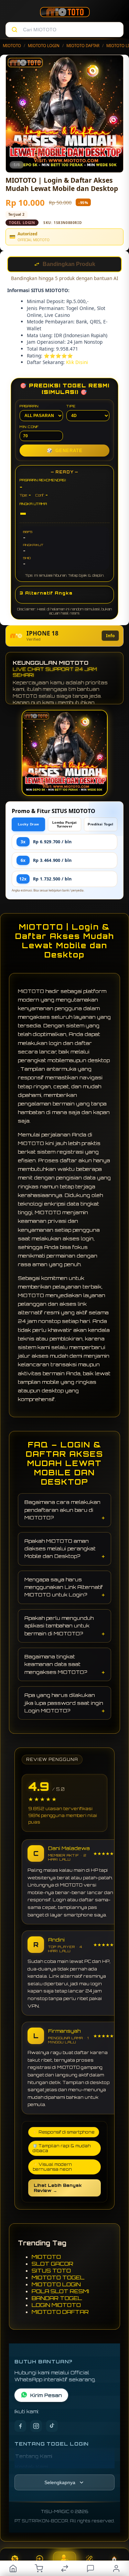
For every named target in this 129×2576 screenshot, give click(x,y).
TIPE (71, 407)
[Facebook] (20, 2427)
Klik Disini (77, 363)
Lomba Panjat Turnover (64, 825)
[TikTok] (52, 2427)
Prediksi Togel (100, 825)
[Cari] (14, 30)
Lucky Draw (28, 825)
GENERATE (65, 451)
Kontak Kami (32, 2467)
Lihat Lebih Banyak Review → (58, 2189)
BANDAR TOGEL (57, 2299)
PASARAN (29, 407)
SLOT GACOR (52, 2264)
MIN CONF (29, 427)
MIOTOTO (12, 46)
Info (110, 636)
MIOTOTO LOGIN (44, 46)
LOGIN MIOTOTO (56, 2306)
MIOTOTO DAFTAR (83, 46)
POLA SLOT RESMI (60, 2292)
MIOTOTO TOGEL (58, 2278)
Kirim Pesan (46, 2396)
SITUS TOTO (51, 2271)
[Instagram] (36, 2427)
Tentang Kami (34, 2457)
